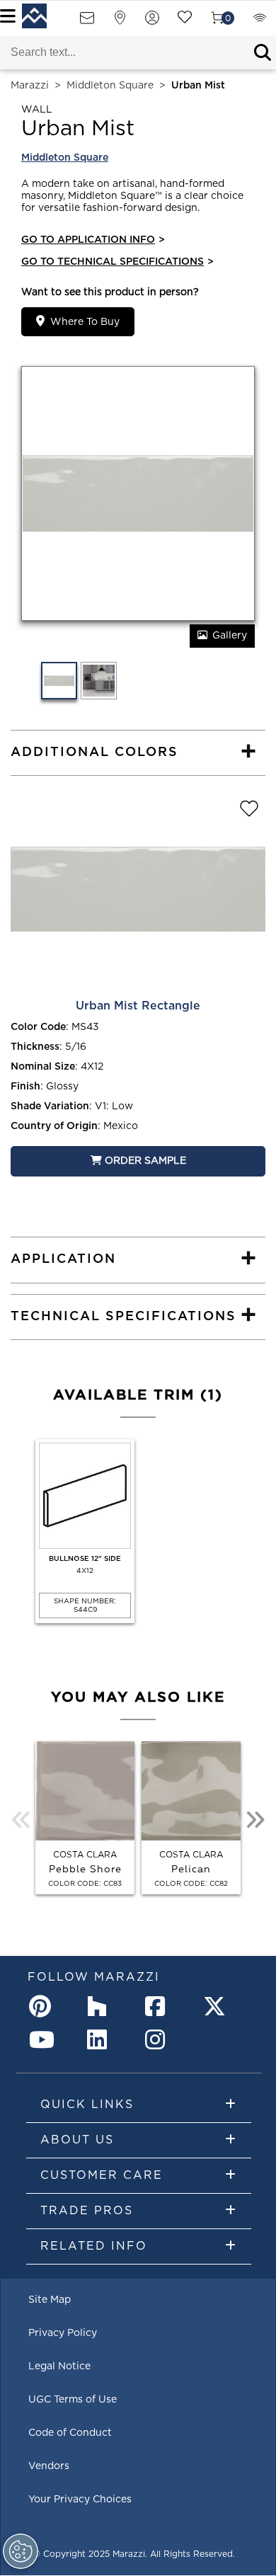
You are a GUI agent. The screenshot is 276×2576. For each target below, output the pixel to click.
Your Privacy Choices (80, 2500)
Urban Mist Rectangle (138, 1006)
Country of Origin (54, 1126)
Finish (25, 1087)
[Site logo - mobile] (34, 16)
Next (255, 1820)
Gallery (230, 636)
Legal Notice (59, 2366)
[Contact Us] (87, 22)
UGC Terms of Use (73, 2400)
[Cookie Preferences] (21, 2551)
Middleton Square (110, 86)
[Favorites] (185, 22)
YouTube (43, 2039)
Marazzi (30, 86)
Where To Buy (85, 322)
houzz (101, 2006)
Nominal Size (43, 1067)
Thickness (35, 1047)
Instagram (159, 2039)
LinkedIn (101, 2039)
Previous (21, 1820)
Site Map (50, 2300)
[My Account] (152, 22)
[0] (217, 22)
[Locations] (120, 22)
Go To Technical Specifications (117, 262)
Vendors (49, 2466)
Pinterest (43, 2006)
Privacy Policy (63, 2333)
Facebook (159, 2006)
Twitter (217, 2006)
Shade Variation (50, 1106)
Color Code (38, 1027)
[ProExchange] (260, 22)
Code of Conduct (70, 2433)
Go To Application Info (93, 240)
